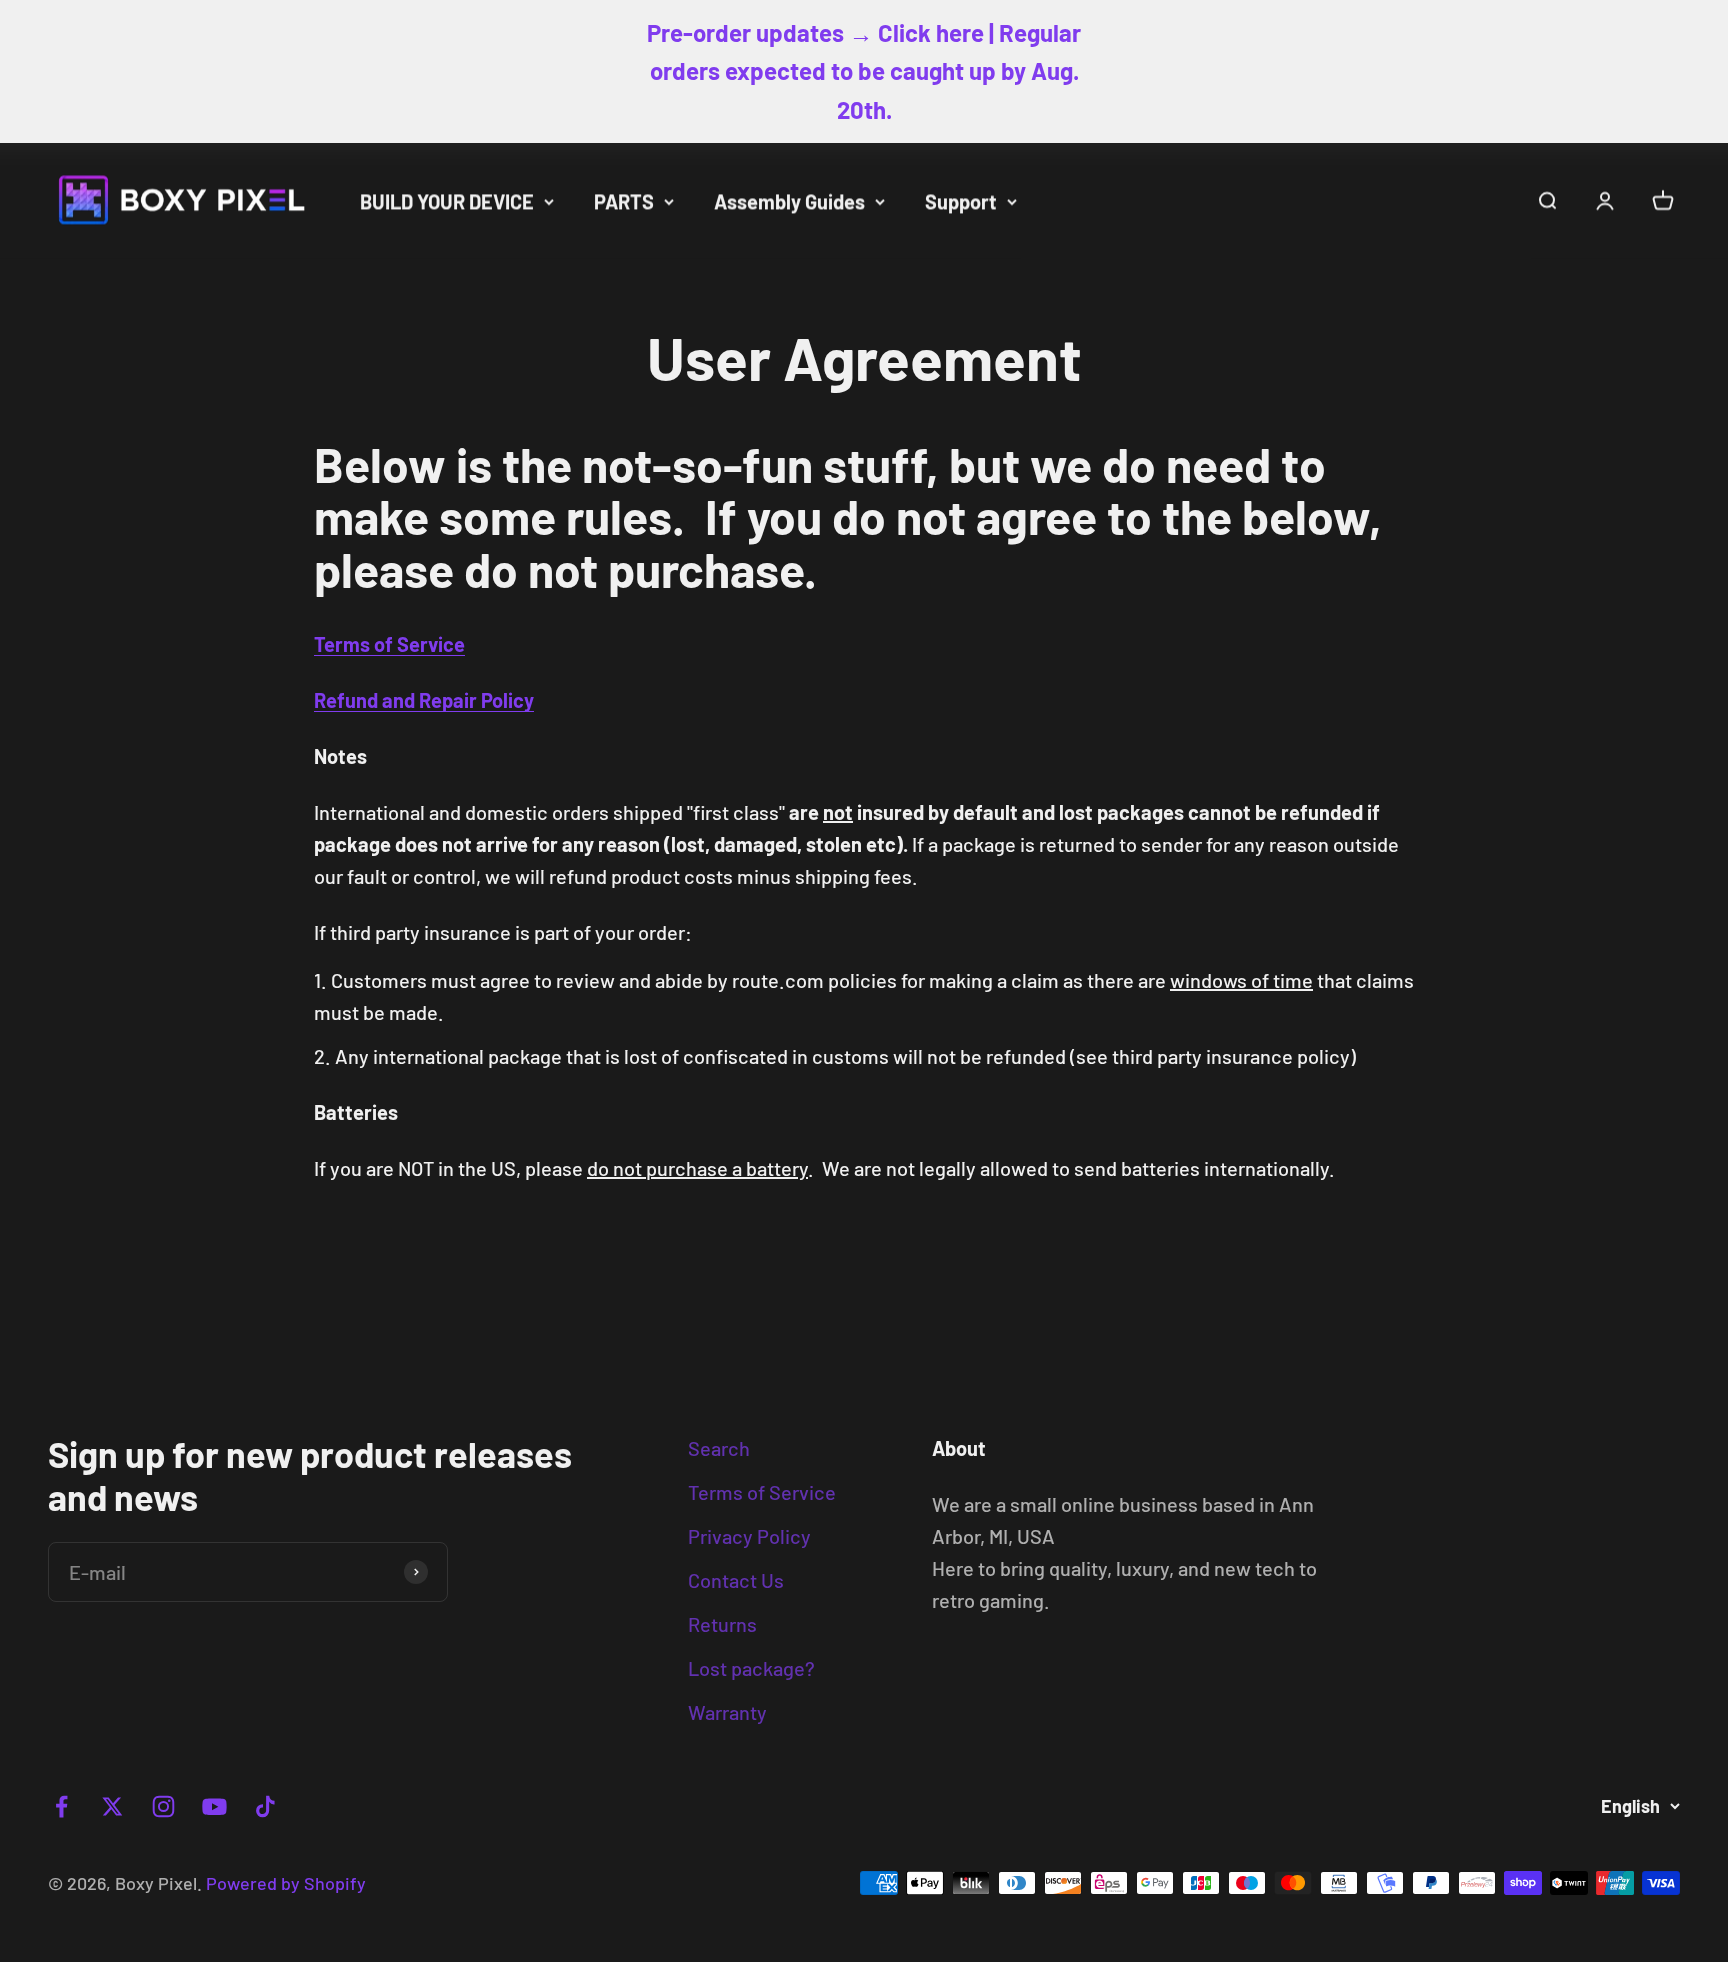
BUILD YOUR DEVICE (447, 201)
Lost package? (751, 1668)
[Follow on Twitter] (112, 1806)
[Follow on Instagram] (163, 1806)
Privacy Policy (749, 1536)
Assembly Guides (789, 201)
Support (961, 201)
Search (719, 1448)
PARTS (624, 201)
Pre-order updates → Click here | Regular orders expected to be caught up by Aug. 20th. (864, 71)
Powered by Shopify (286, 1883)
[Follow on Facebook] (61, 1806)
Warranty (727, 1712)
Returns (722, 1624)
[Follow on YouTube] (214, 1806)
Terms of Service (762, 1492)
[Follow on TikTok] (265, 1806)
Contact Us (736, 1580)
